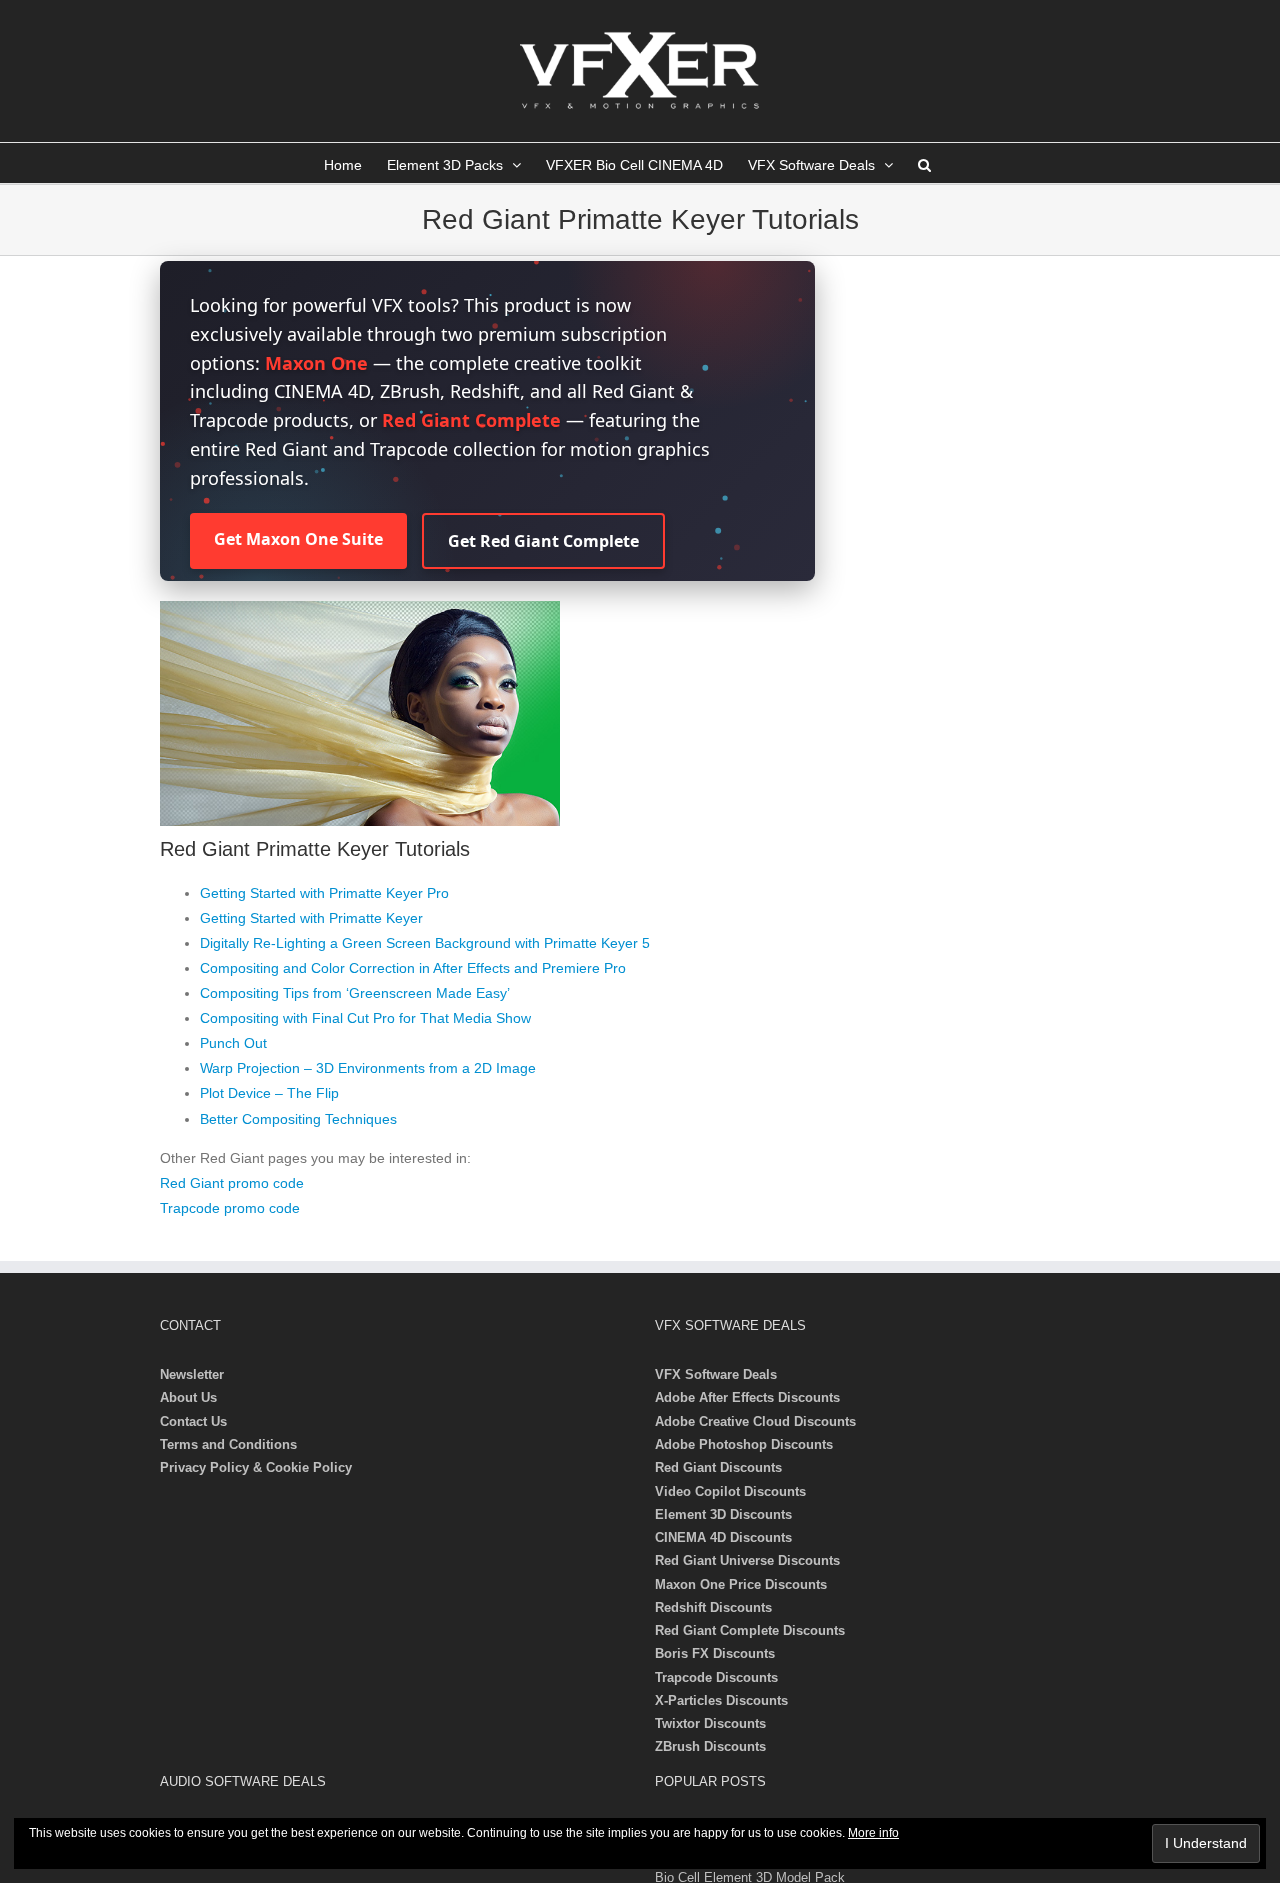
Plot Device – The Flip (269, 1093)
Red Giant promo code (232, 1183)
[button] (924, 163)
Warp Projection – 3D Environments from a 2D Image (368, 1068)
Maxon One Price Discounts (741, 1584)
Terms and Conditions (228, 1444)
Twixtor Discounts (710, 1723)
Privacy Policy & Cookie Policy (256, 1467)
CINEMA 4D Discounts (723, 1537)
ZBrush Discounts (710, 1746)
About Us (188, 1397)
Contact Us (193, 1421)
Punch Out (233, 1043)
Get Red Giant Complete (543, 541)
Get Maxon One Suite (298, 539)
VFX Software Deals (716, 1374)
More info (873, 1833)
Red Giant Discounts (718, 1467)
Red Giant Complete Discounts (750, 1630)
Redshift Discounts (713, 1607)
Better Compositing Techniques (298, 1119)
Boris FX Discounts (715, 1653)
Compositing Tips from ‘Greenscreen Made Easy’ (355, 993)
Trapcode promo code (230, 1208)
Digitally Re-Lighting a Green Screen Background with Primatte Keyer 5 (425, 943)
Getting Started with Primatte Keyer (311, 918)
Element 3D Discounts (723, 1514)
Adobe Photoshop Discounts (744, 1444)
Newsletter (192, 1374)
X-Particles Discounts (721, 1700)
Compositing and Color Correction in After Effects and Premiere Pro (413, 968)
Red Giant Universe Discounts (747, 1560)
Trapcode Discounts (716, 1677)
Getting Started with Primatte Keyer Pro (324, 893)
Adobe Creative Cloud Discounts (755, 1421)
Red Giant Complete (471, 420)
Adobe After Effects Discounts (747, 1397)
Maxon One (316, 363)
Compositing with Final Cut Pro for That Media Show (365, 1018)
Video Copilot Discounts (730, 1491)
